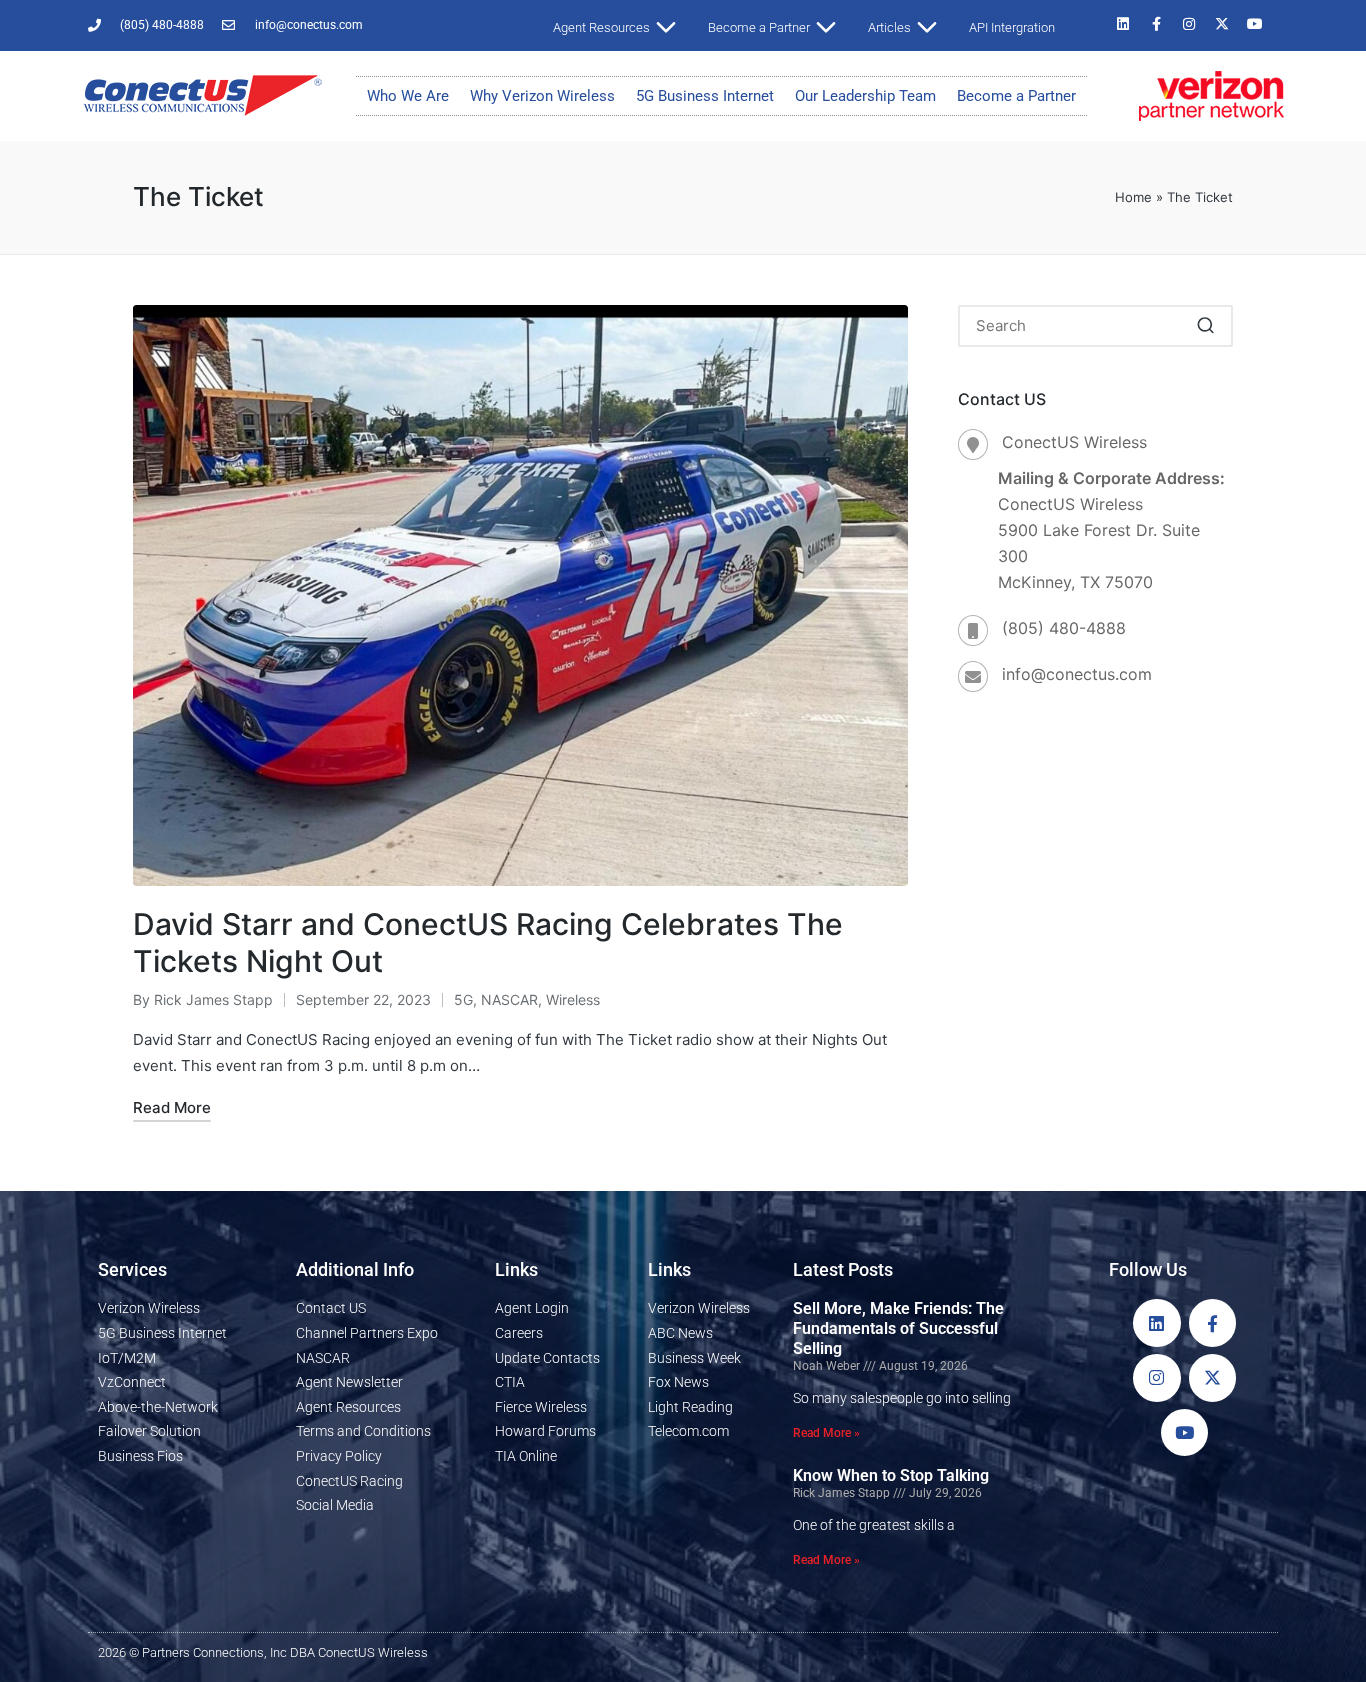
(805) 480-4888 (1064, 628)
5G (463, 999)
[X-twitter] (1222, 24)
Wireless (573, 999)
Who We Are (408, 96)
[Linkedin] (1123, 24)
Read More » (826, 1433)
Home (1133, 197)
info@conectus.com (1077, 674)
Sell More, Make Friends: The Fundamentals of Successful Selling (898, 1328)
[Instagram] (1189, 24)
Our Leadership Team (865, 96)
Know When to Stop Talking (891, 1475)
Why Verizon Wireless (542, 96)
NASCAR (509, 999)
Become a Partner (1016, 96)
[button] (1205, 326)
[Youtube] (1255, 24)
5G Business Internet (705, 96)
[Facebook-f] (1156, 24)
